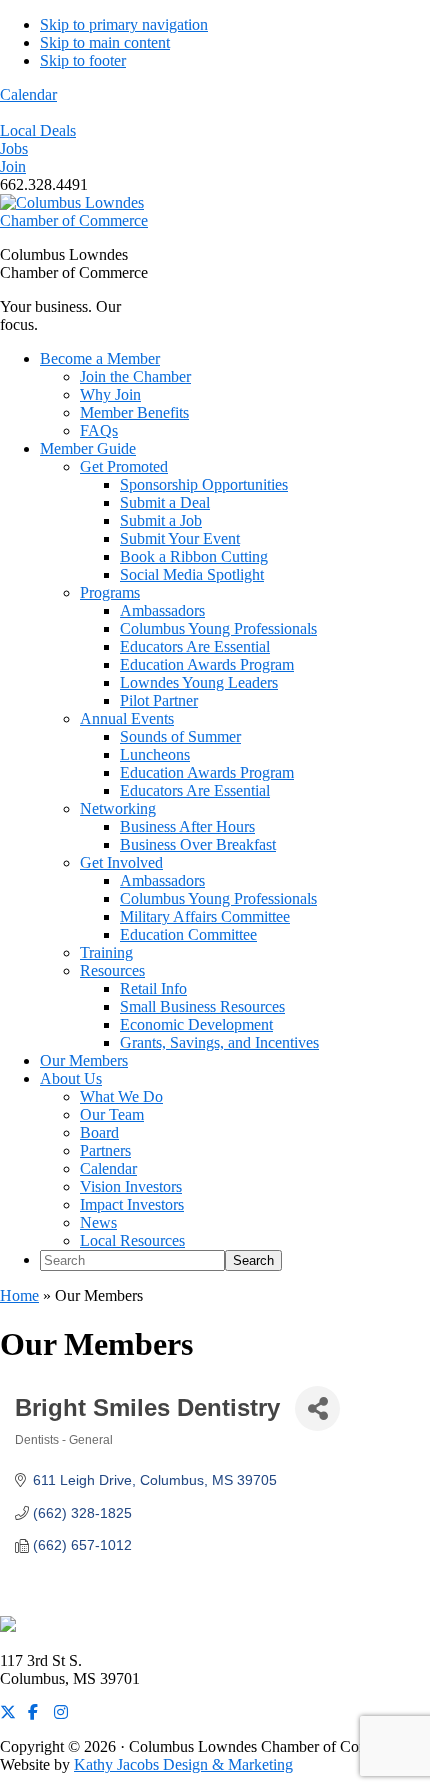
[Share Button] (317, 1408)
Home (19, 1295)
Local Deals (38, 130)
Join (13, 166)
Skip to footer (83, 60)
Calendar (28, 94)
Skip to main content (105, 42)
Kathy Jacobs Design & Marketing (183, 1764)
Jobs (14, 148)
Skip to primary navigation (124, 24)
